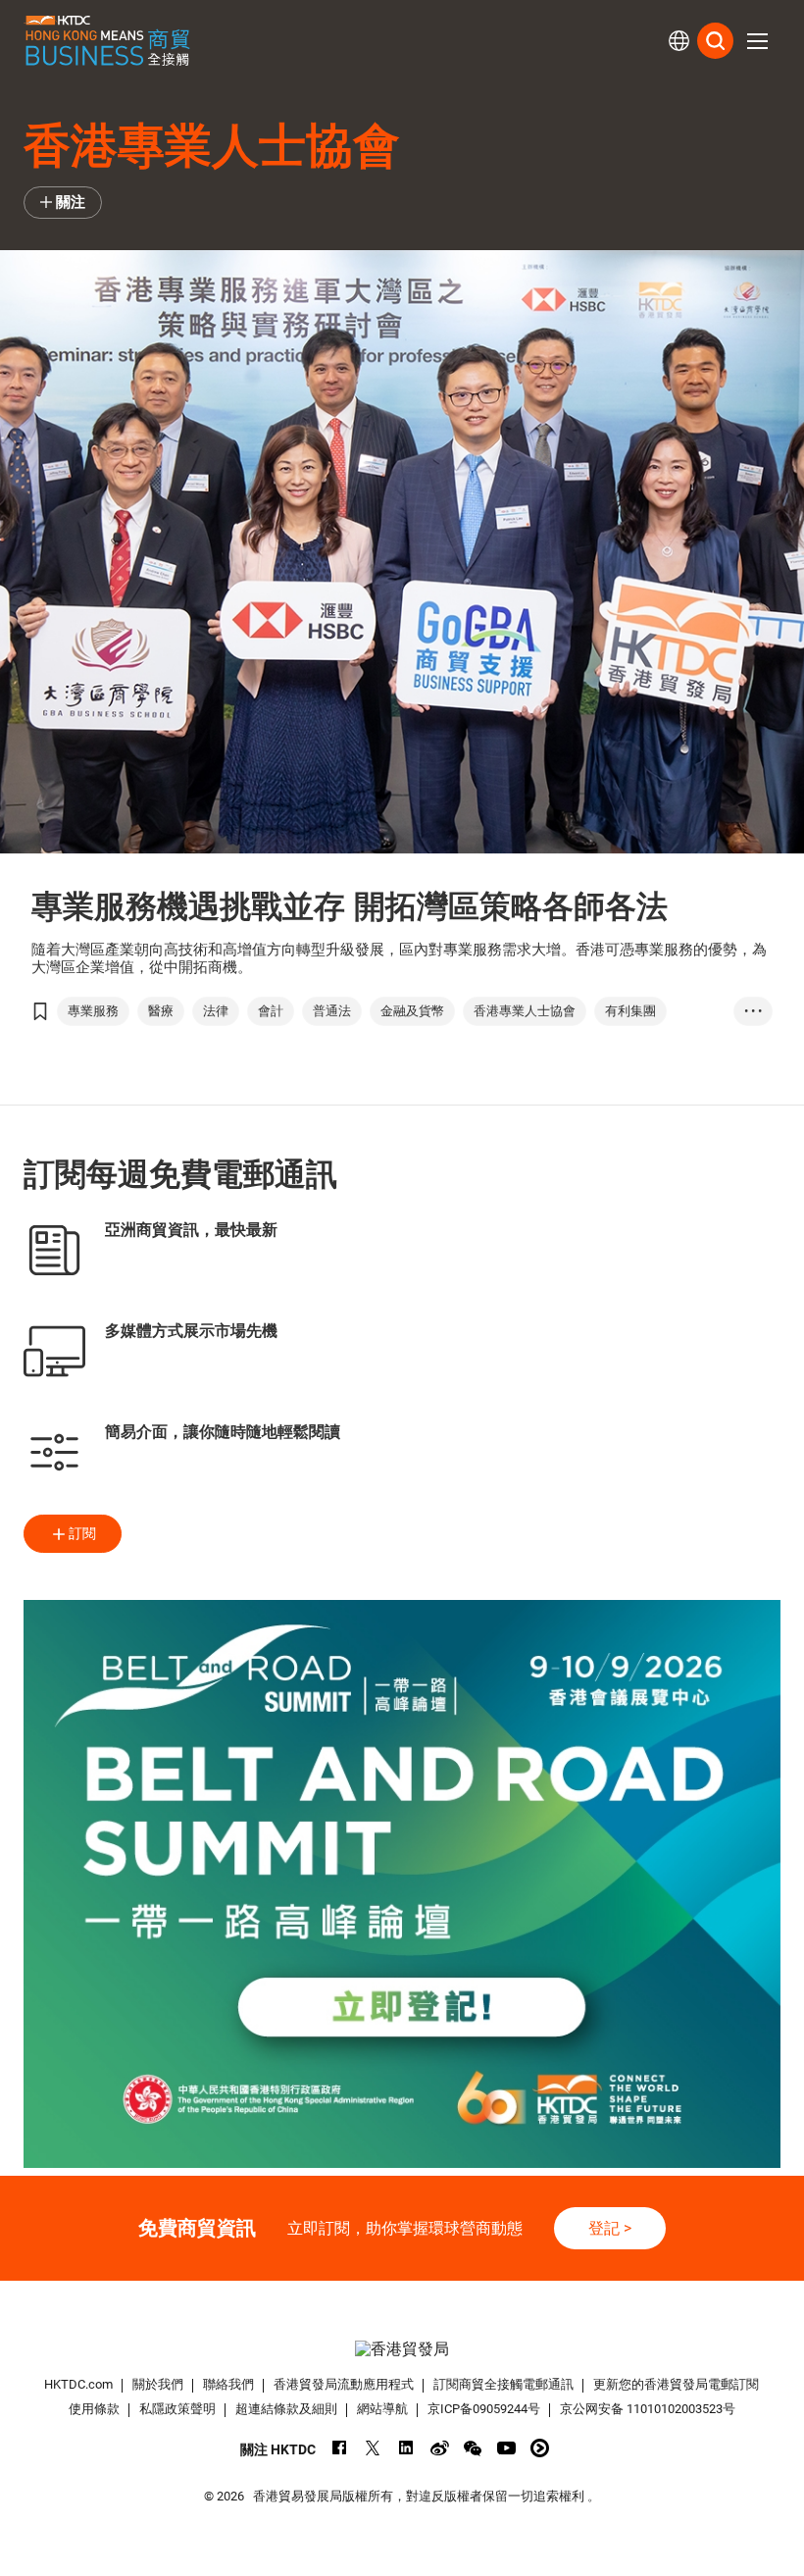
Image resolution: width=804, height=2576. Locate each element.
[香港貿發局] (402, 2349)
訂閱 (82, 1533)
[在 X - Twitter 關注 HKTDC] (373, 2448)
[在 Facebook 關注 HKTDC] (340, 2448)
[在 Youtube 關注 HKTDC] (506, 2448)
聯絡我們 (228, 2384)
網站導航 (382, 2409)
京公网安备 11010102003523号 (648, 2409)
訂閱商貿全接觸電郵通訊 (503, 2384)
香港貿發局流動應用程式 (344, 2384)
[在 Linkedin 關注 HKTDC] (406, 2448)
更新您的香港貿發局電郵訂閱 (676, 2384)
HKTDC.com (78, 2384)
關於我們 (158, 2384)
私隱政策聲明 (177, 2409)
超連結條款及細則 (286, 2409)
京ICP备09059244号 (484, 2409)
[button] (757, 41)
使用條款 (94, 2409)
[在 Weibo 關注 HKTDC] (440, 2448)
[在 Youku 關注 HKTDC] (540, 2448)
